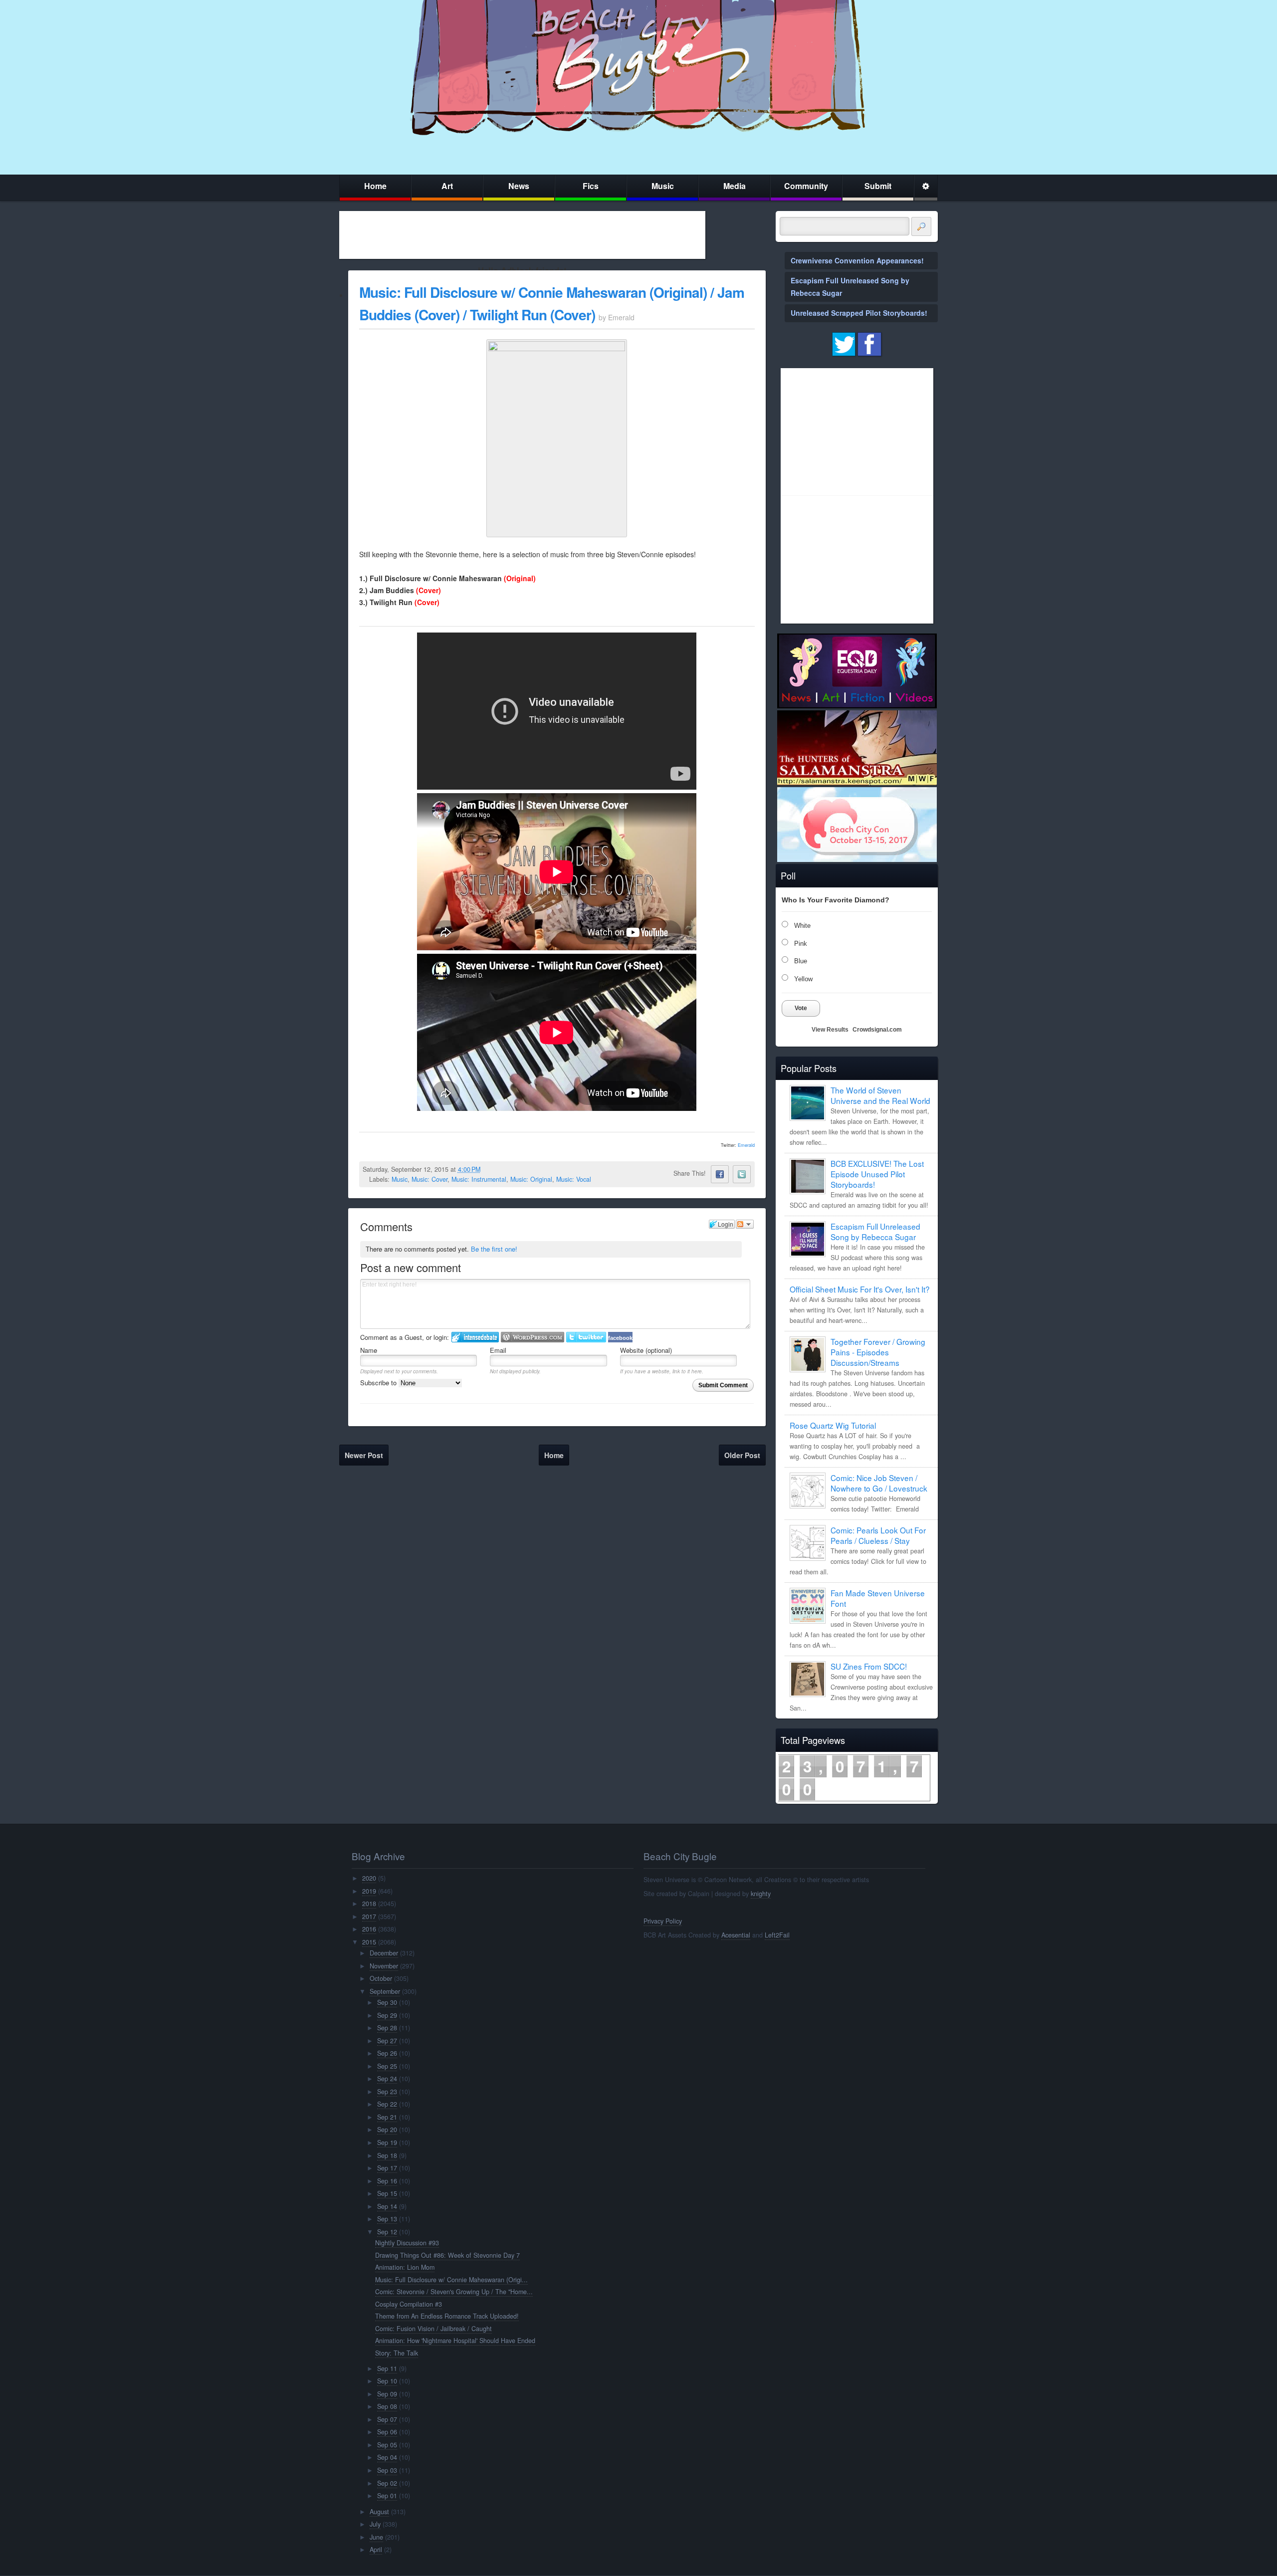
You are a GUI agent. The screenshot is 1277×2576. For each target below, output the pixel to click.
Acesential (736, 1935)
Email (498, 1350)
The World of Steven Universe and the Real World (880, 1095)
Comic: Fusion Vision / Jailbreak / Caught (433, 2329)
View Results (830, 1030)
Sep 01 (387, 2496)
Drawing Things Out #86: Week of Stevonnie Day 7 (447, 2255)
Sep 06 (387, 2432)
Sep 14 (387, 2206)
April (376, 2550)
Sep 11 (387, 2368)
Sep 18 (387, 2155)
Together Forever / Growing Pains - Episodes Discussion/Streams (878, 1352)
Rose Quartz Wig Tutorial (833, 1425)
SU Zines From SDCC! (869, 1666)
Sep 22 (387, 2104)
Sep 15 (387, 2193)
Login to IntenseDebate (475, 1337)
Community (806, 186)
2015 (369, 1942)
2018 (369, 1904)
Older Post (742, 1455)
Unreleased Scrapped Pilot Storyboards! (859, 313)
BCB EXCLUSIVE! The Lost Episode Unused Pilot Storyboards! (877, 1174)
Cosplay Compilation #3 (409, 2304)
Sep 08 (387, 2406)
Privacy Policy (663, 1921)
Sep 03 (387, 2470)
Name (369, 1350)
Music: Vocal (574, 1179)
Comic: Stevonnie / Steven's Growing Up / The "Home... (454, 2292)
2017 (369, 1917)
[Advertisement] (522, 235)
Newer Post (364, 1455)
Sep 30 (387, 2002)
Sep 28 (387, 2028)
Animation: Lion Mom (405, 2267)
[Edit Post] (488, 1169)
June (376, 2537)
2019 (369, 1891)
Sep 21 (387, 2117)
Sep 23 (387, 2092)
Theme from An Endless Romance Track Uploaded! (447, 2316)
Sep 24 (387, 2079)
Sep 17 (387, 2168)
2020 (369, 1878)
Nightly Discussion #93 (407, 2243)
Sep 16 (387, 2181)
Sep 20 (387, 2130)
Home (375, 186)
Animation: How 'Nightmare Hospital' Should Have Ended (455, 2341)
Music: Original (531, 1179)
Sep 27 (387, 2041)
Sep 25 (387, 2066)
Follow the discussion (745, 1224)
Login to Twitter (586, 1337)
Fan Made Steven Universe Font (878, 1598)
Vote (801, 1008)
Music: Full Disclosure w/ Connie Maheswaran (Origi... (451, 2280)
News (519, 186)
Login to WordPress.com (532, 1337)
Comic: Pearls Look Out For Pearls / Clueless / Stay (878, 1535)
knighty (761, 1894)
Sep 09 (387, 2394)
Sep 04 (387, 2457)
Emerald (746, 1145)
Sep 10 (387, 2381)
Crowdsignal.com (877, 1030)
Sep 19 (387, 2143)
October (381, 1978)
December (384, 1953)
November (384, 1966)
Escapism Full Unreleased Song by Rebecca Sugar (875, 1231)
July (375, 2524)
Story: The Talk (397, 2353)
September (385, 1991)
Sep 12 (387, 2232)
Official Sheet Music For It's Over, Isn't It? (860, 1289)
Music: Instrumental (479, 1179)
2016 (369, 1929)
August (379, 2512)
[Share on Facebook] (720, 1174)
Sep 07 (387, 2419)
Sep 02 (387, 2483)
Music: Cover (429, 1179)
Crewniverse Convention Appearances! (857, 260)
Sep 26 (387, 2053)
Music (663, 186)
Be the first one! (494, 1249)
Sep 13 (387, 2219)
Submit (878, 186)
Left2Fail (777, 1935)
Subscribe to (379, 1383)
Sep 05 (387, 2445)
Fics (591, 186)
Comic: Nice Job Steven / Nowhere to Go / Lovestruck (879, 1483)
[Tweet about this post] (742, 1174)
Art (447, 186)
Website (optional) (646, 1350)
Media (735, 186)
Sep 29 (387, 2015)
